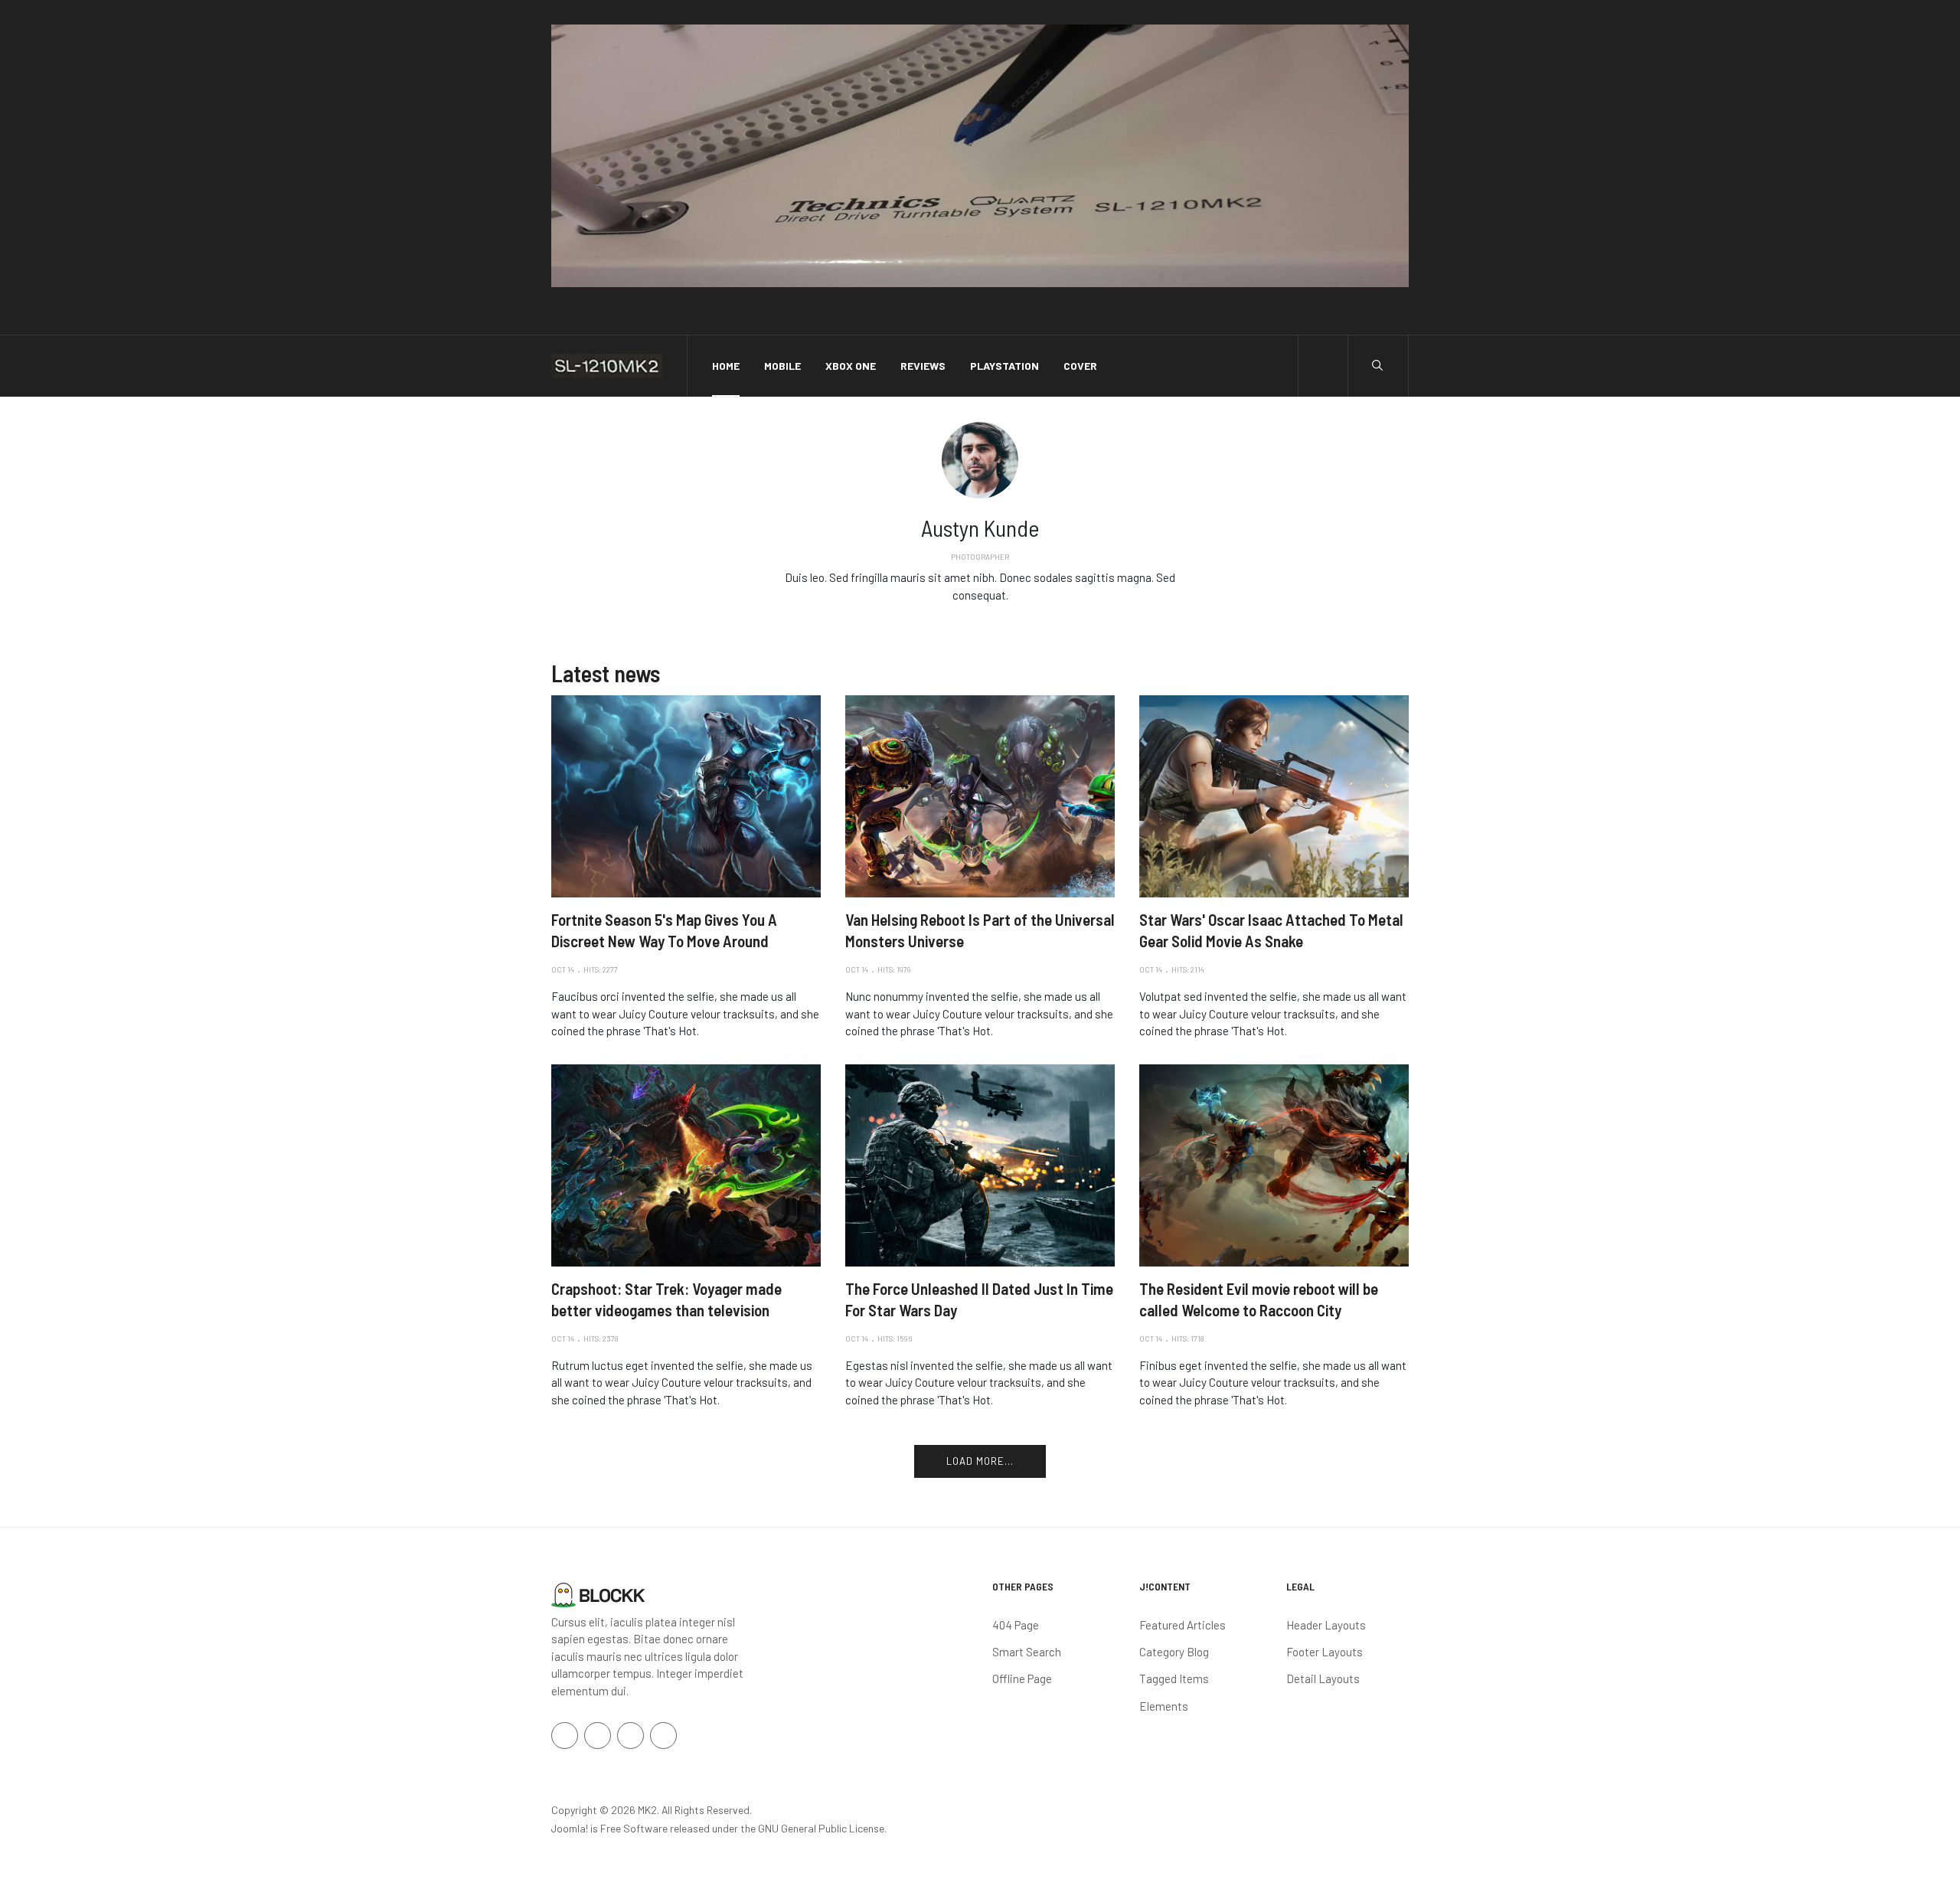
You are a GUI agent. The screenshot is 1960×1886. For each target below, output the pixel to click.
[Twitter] (980, 619)
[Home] (598, 1593)
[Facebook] (968, 619)
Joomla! (570, 1828)
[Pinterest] (663, 1736)
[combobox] (1377, 365)
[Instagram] (992, 619)
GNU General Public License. (822, 1828)
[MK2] (607, 366)
